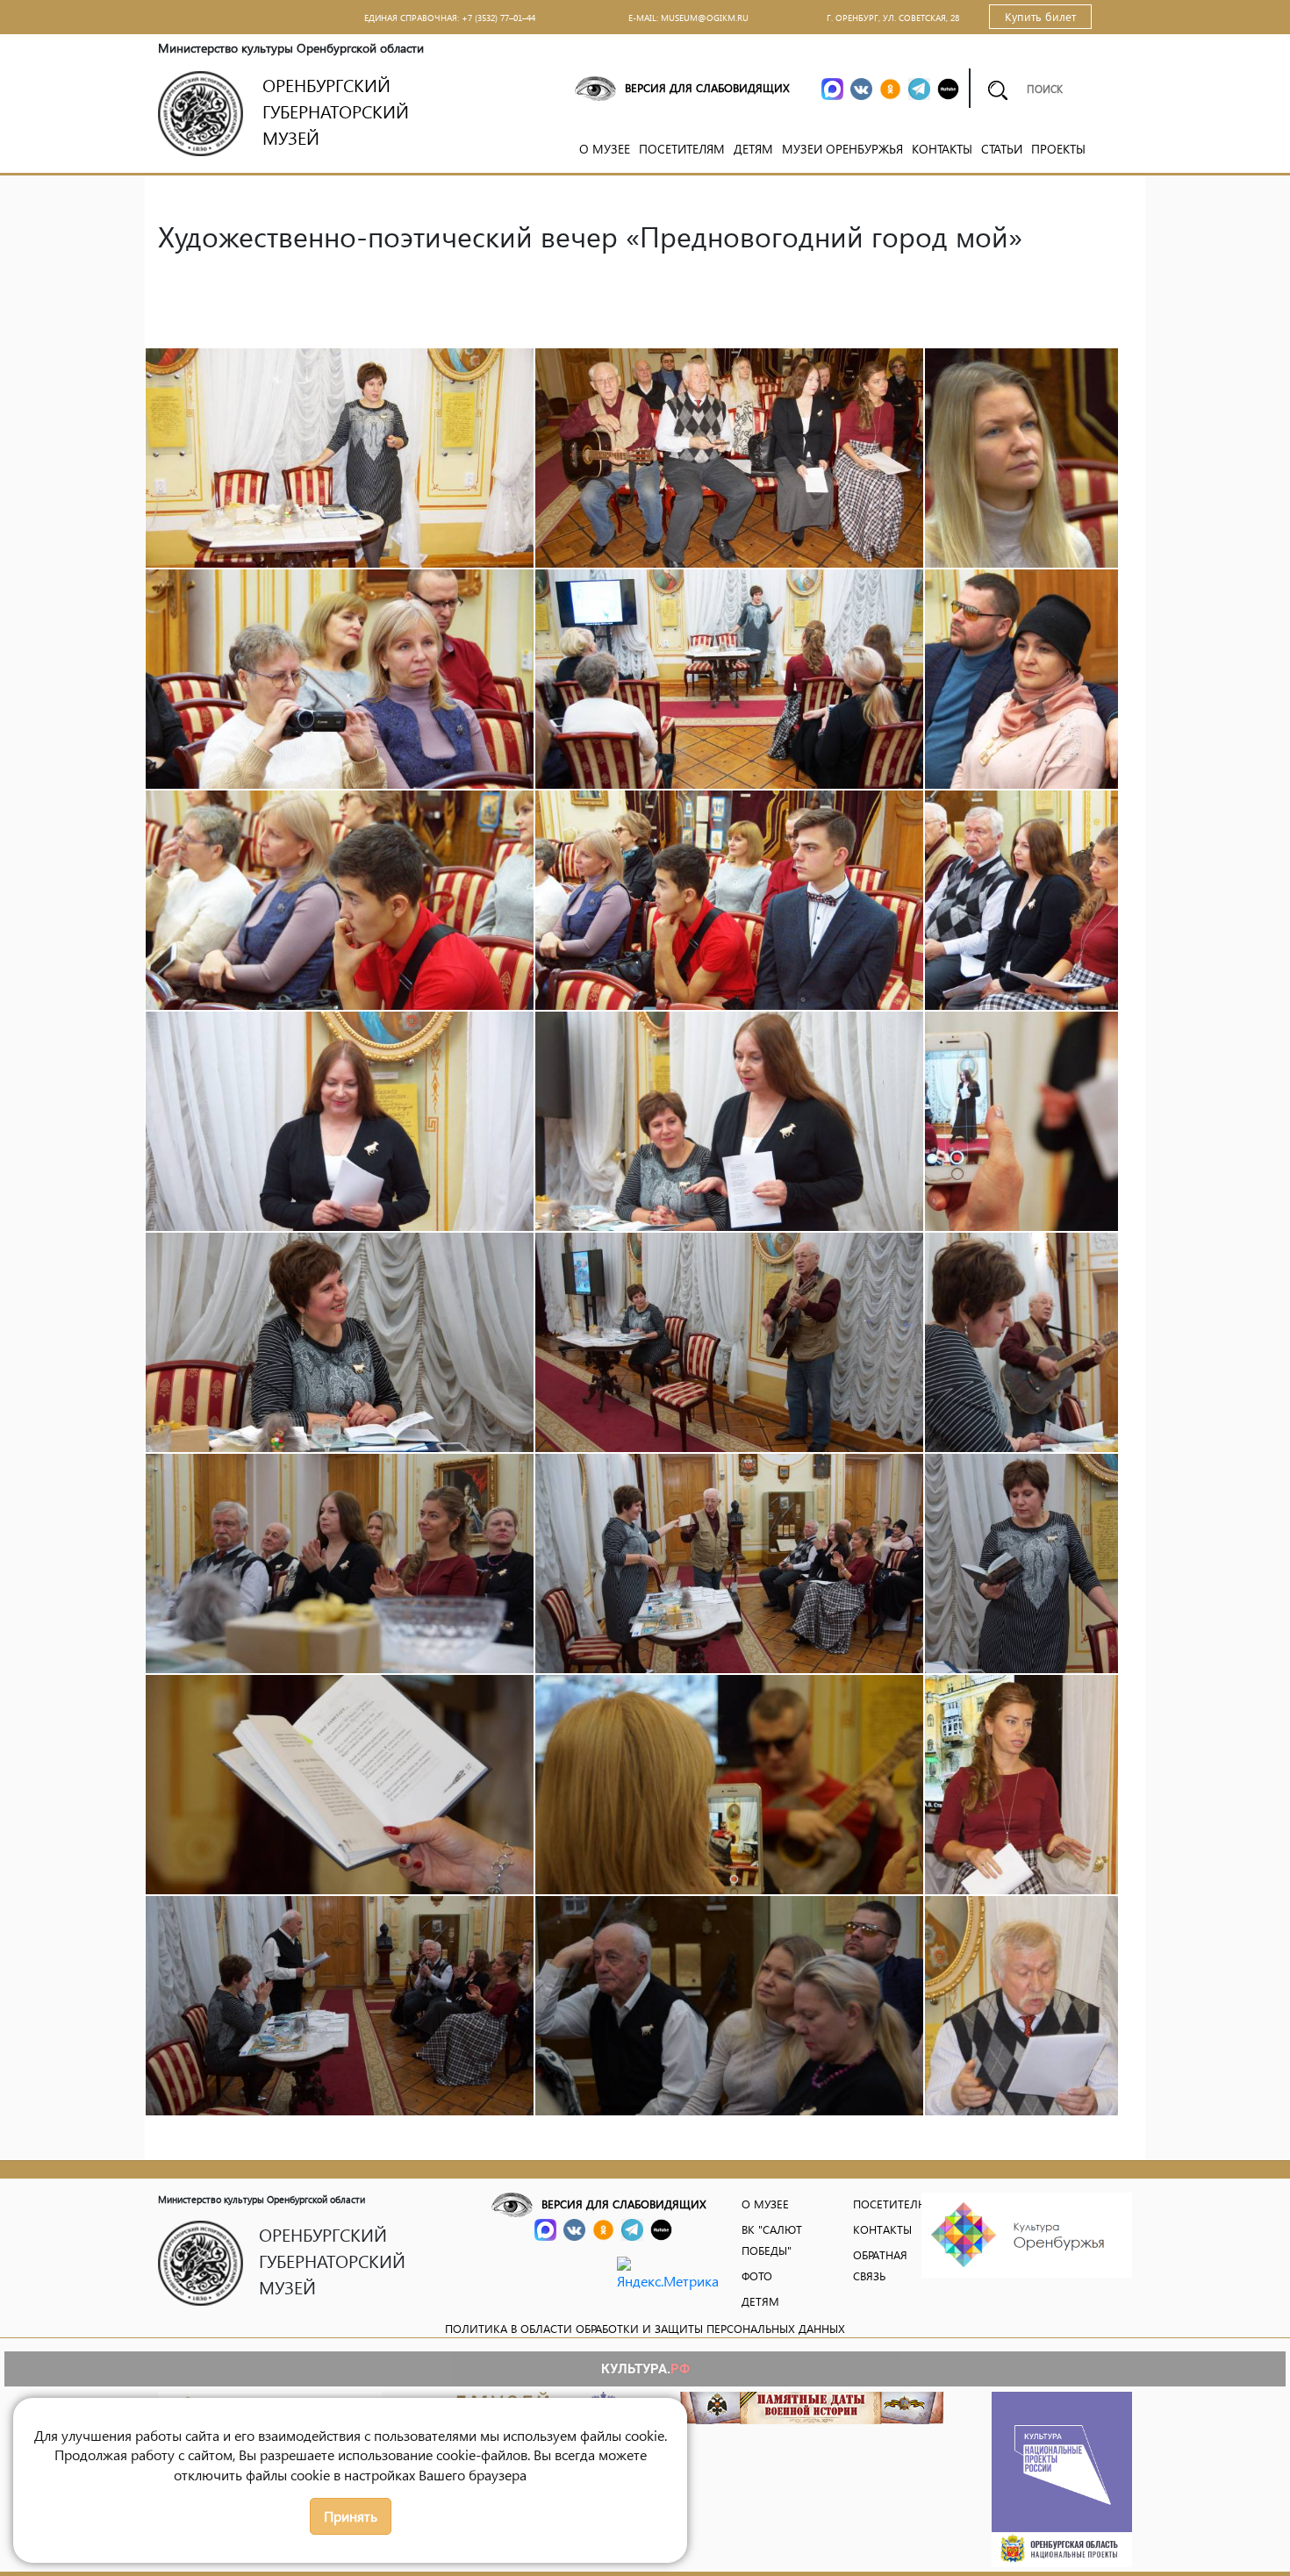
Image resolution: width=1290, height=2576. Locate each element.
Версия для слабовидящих (707, 87)
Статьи (1002, 149)
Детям (753, 149)
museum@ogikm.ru (705, 18)
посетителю (891, 2204)
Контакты (942, 149)
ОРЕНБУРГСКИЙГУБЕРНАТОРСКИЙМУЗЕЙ (336, 111)
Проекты (1058, 149)
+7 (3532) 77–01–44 (498, 18)
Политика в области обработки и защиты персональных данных (645, 2328)
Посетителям (682, 149)
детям (760, 2301)
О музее (605, 149)
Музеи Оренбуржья (842, 149)
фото (757, 2275)
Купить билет (1040, 16)
